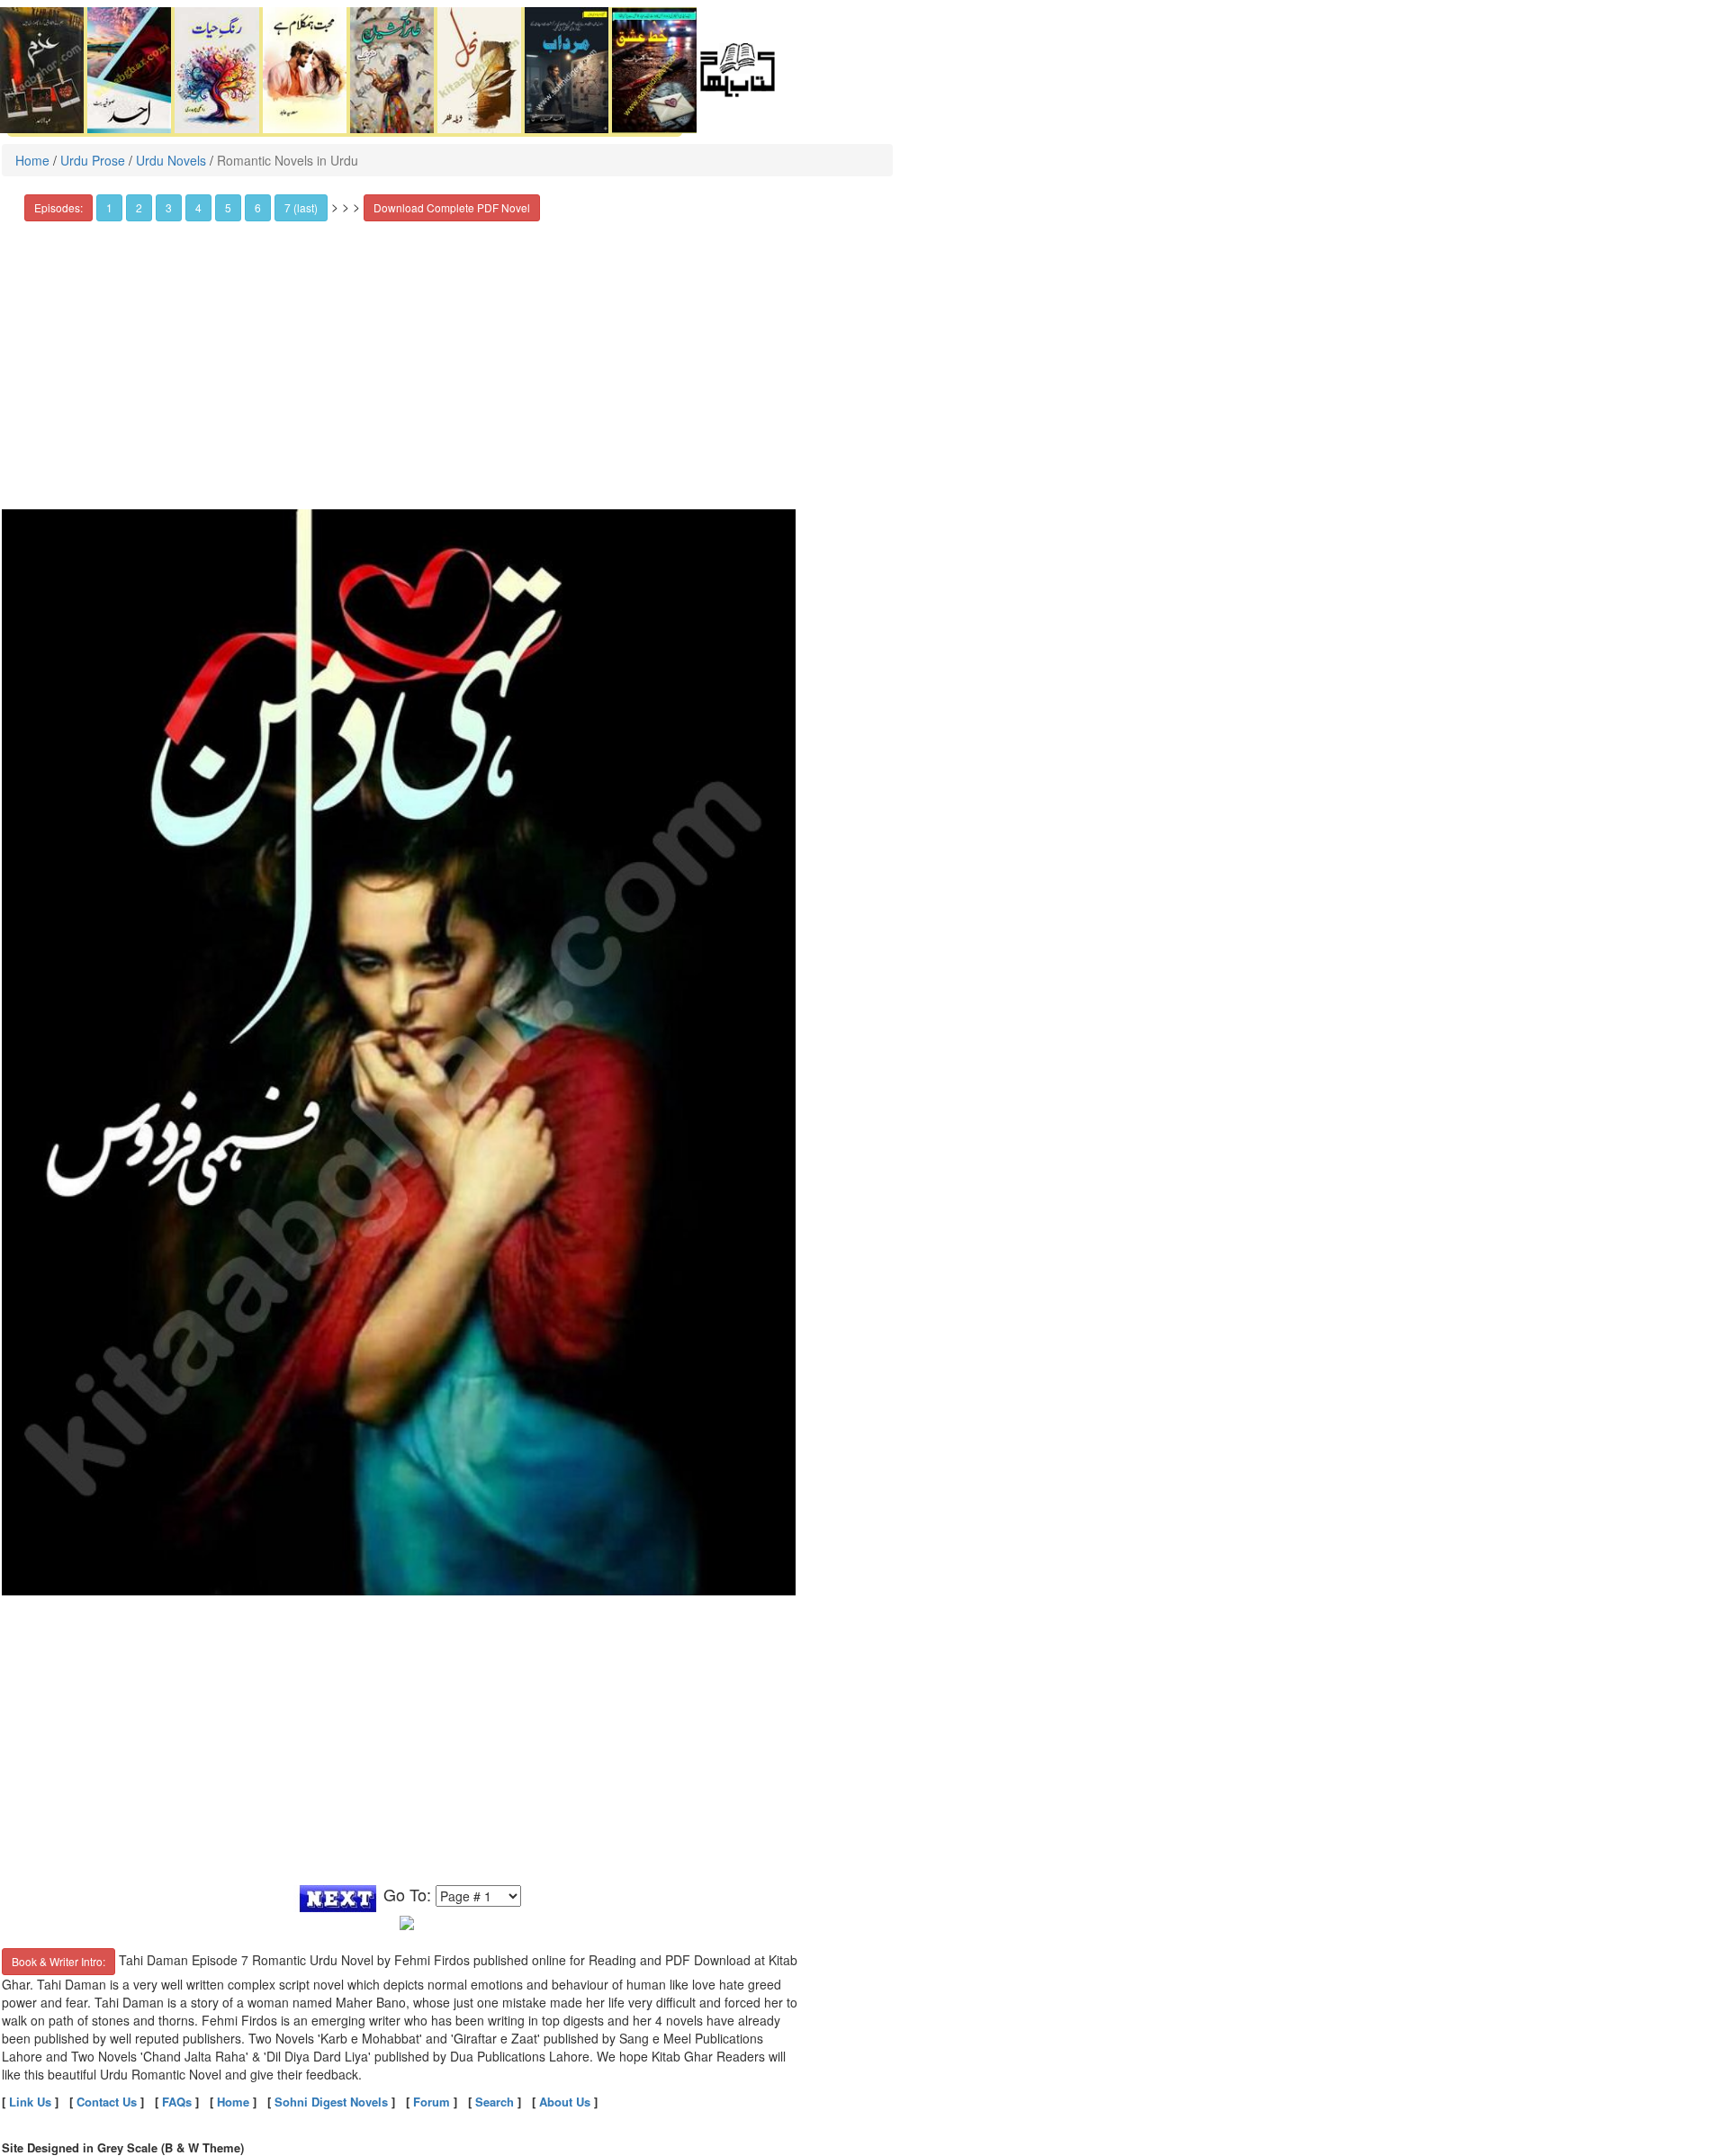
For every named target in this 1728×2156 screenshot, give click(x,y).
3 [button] (169, 207)
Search (495, 2102)
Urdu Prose (93, 160)
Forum (432, 2102)
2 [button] (139, 207)
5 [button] (228, 207)
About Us (565, 2102)
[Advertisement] (407, 365)
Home (32, 160)
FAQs (177, 2102)
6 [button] (258, 207)
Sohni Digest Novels (331, 2102)
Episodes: (58, 207)
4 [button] (198, 207)
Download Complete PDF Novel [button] (452, 207)
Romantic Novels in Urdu (288, 160)
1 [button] (109, 207)
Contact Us (107, 2102)
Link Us (30, 2102)
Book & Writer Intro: (58, 1961)
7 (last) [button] (301, 207)
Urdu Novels (171, 160)
